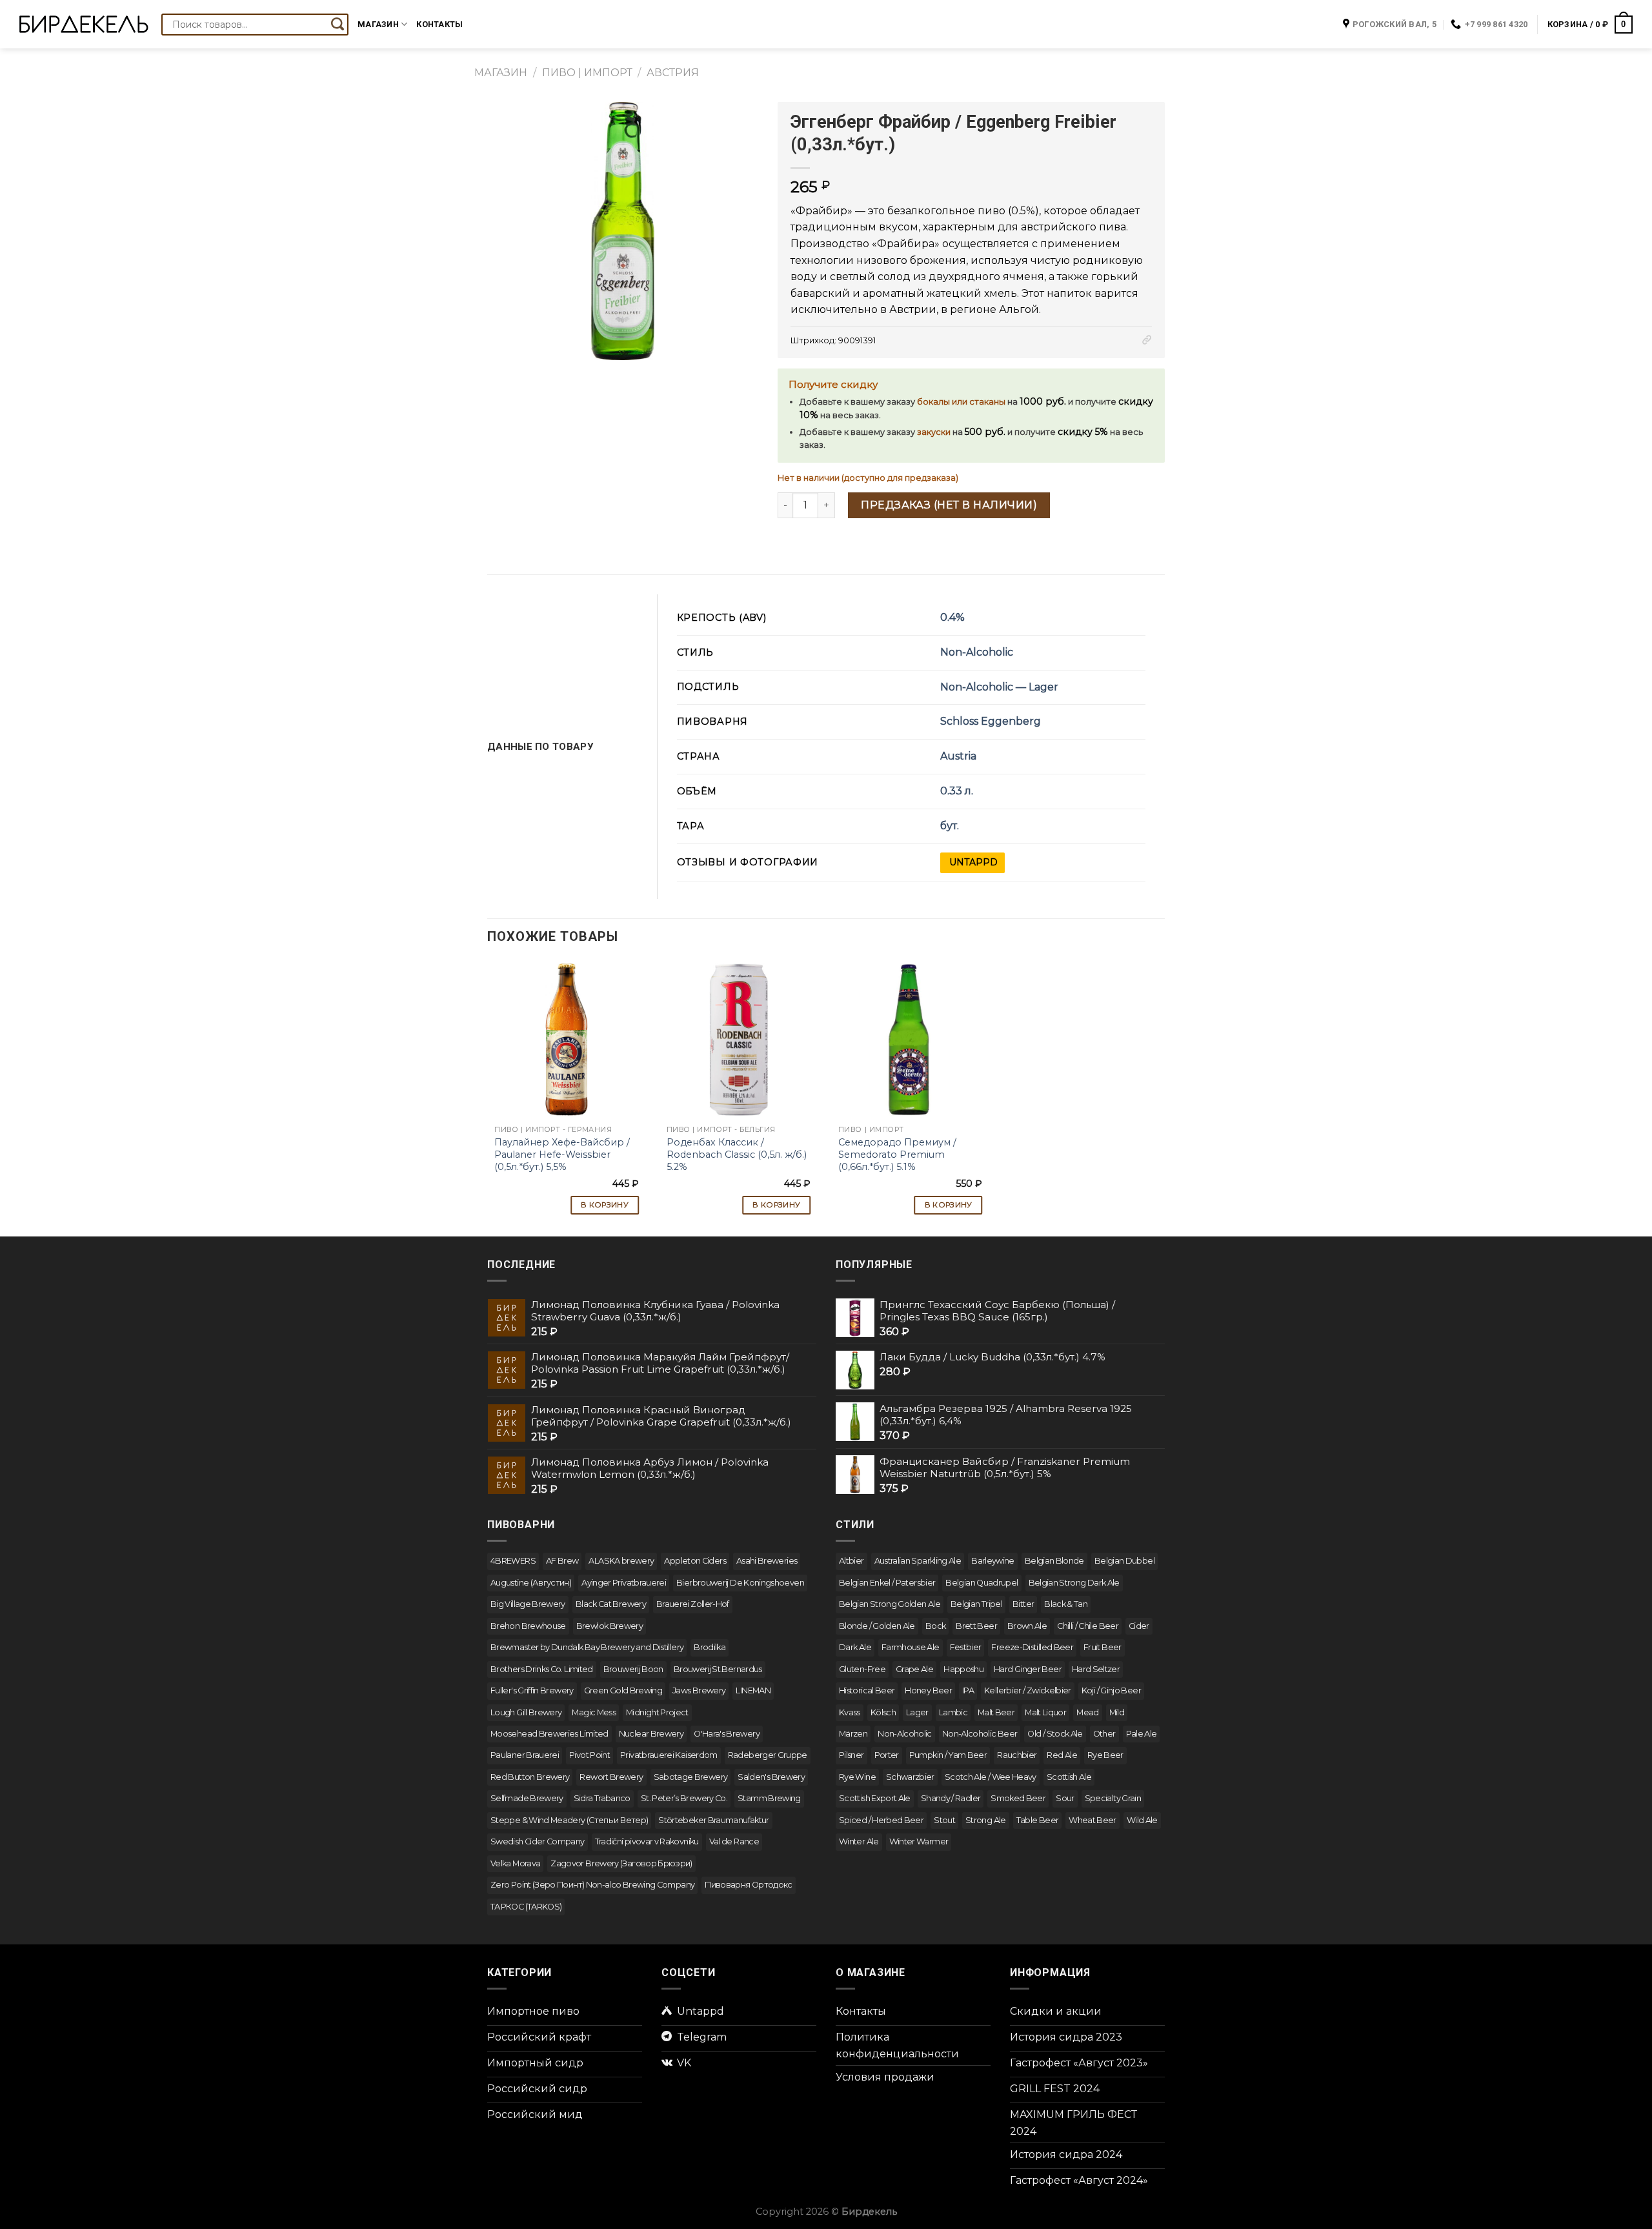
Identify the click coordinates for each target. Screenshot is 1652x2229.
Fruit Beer (1103, 1647)
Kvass (850, 1712)
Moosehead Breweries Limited (549, 1734)
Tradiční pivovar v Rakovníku (647, 1841)
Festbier (966, 1647)
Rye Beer (1105, 1755)
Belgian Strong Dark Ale (1074, 1583)
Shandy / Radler (951, 1798)
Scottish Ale (1069, 1777)
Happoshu (963, 1669)
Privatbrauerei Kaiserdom (669, 1755)
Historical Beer (867, 1690)
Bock (935, 1626)
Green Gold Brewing (623, 1690)
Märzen (853, 1734)
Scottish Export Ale (875, 1798)
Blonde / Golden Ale (877, 1626)
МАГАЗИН (501, 73)
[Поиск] (337, 25)
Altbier (851, 1561)
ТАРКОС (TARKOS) (526, 1907)
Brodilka (710, 1647)
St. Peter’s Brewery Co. (684, 1798)
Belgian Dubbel (1124, 1561)
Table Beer (1038, 1820)
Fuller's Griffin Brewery (532, 1690)
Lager (917, 1712)
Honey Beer (928, 1690)
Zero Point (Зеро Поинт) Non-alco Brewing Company (592, 1885)
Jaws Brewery (699, 1690)
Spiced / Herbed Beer (881, 1820)
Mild (1117, 1712)
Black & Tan (1066, 1604)
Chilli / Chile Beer (1088, 1626)
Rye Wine (857, 1777)
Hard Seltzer (1096, 1669)
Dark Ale (855, 1647)
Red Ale (1062, 1755)
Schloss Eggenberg (991, 721)
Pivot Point (589, 1755)
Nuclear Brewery (651, 1734)
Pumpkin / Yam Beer (948, 1755)
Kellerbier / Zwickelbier (1028, 1690)
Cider (1139, 1626)
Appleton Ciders (695, 1561)
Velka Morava (515, 1863)
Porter (887, 1755)
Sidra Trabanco (602, 1798)
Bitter (1023, 1604)
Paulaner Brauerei (525, 1755)
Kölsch (883, 1712)
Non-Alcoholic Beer (980, 1734)
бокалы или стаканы (961, 402)
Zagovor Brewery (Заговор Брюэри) (621, 1863)
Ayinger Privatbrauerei (624, 1583)
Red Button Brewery (530, 1777)
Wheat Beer (1093, 1820)
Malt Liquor (1045, 1712)
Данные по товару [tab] (540, 747)
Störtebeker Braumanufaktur (713, 1820)
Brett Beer (976, 1626)
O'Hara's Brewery (727, 1734)
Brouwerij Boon (633, 1669)
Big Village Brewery (528, 1604)
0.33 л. (957, 791)
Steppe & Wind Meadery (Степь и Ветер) (569, 1820)
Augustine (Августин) (531, 1583)
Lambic (953, 1712)
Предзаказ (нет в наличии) (949, 505)
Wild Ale (1142, 1820)
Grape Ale (914, 1669)
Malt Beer (996, 1712)
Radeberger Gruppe (768, 1755)
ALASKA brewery (621, 1561)
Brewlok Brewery (609, 1626)
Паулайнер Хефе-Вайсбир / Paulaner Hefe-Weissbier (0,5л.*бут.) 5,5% (562, 1154)
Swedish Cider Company (538, 1841)
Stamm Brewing (769, 1798)
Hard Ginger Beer (1028, 1669)
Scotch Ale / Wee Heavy (991, 1777)
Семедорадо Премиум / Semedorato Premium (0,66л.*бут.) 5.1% (897, 1154)
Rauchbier (1017, 1755)
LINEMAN (753, 1690)
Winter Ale (859, 1841)
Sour (1065, 1798)
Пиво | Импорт (587, 73)
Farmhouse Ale (911, 1647)
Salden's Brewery (771, 1777)
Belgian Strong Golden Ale (890, 1604)
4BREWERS (513, 1561)
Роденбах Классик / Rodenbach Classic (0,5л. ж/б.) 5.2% (737, 1154)
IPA (968, 1690)
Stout (944, 1820)
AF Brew (562, 1561)
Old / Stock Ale (1055, 1734)
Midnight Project (657, 1712)
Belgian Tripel (976, 1604)
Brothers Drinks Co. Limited (542, 1669)
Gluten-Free (862, 1669)
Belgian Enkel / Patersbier (887, 1583)
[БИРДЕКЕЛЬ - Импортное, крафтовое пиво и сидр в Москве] (84, 24)
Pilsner (851, 1755)
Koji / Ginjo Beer (1111, 1690)
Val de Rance (734, 1841)
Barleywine (993, 1561)
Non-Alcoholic (977, 652)
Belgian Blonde (1054, 1561)
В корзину (605, 1205)
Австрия (673, 73)
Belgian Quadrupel (982, 1583)
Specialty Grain (1113, 1798)
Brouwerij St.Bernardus (718, 1669)
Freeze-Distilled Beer (1032, 1647)
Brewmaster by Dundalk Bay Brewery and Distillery (587, 1647)
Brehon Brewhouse (528, 1626)
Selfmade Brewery (527, 1798)
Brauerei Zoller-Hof (693, 1604)
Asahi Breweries (767, 1561)
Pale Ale (1142, 1734)
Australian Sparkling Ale (918, 1561)
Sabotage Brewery (691, 1777)
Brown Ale (1027, 1626)
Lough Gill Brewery (526, 1712)
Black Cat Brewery (611, 1604)
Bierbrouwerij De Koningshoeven (740, 1583)
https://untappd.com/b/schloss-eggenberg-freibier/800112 (972, 863)
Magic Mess (594, 1712)
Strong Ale (986, 1820)
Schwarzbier (910, 1777)
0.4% (952, 617)
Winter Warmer (919, 1841)
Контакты (439, 24)
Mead (1087, 1712)
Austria (958, 756)
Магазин (378, 24)
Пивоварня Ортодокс (748, 1885)
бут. (950, 826)
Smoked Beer (1018, 1798)
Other (1104, 1734)
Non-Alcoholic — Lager (999, 687)
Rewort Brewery (611, 1777)
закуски (934, 432)
